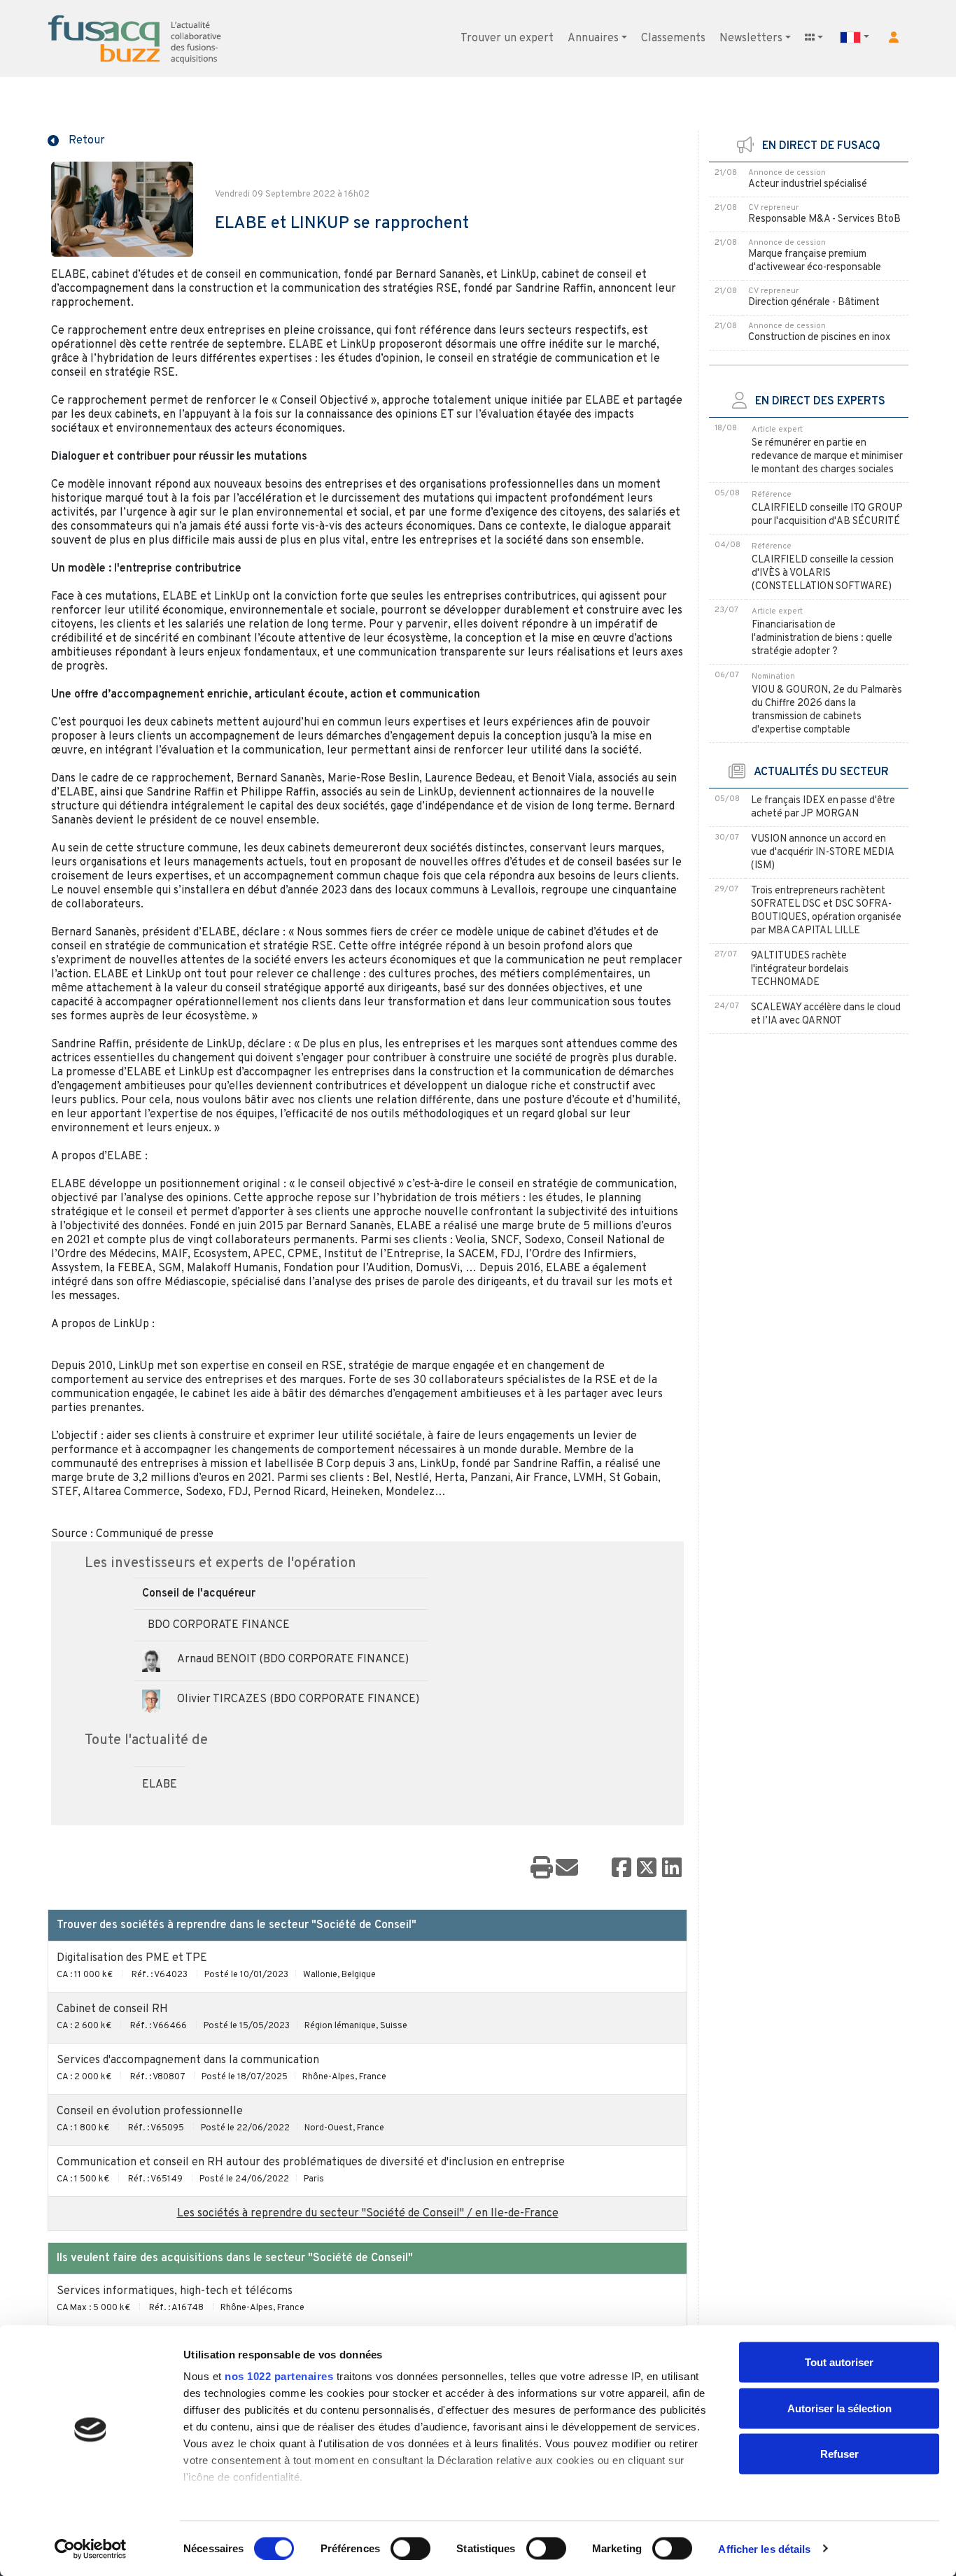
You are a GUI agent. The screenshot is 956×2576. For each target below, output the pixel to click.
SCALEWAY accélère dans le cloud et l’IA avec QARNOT (826, 1014)
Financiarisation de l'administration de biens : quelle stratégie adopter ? (822, 638)
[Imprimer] (542, 1869)
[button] (894, 37)
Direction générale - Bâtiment (814, 303)
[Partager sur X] (647, 1869)
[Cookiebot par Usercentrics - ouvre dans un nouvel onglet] (91, 2549)
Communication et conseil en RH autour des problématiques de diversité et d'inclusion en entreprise (311, 2163)
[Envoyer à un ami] (567, 1869)
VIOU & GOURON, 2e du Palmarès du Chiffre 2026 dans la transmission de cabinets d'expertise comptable (827, 710)
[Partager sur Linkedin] (672, 1869)
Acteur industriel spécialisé (808, 184)
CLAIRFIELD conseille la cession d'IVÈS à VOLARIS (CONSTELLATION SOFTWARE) (823, 573)
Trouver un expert (507, 38)
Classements (673, 38)
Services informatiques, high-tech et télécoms (175, 2291)
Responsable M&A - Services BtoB (824, 219)
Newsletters (751, 38)
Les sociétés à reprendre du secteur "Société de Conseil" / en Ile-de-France (368, 2214)
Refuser (839, 2454)
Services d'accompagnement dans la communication (188, 2060)
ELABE (160, 1785)
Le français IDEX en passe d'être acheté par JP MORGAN (823, 807)
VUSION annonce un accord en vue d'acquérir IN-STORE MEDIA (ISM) (822, 852)
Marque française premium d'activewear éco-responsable (815, 261)
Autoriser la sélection (839, 2408)
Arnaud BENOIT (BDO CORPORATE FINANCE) (293, 1659)
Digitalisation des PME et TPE (132, 1958)
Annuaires (593, 38)
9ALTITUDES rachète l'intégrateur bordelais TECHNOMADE (800, 969)
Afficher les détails (764, 2548)
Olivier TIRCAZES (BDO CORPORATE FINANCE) (298, 1699)
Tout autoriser (839, 2362)
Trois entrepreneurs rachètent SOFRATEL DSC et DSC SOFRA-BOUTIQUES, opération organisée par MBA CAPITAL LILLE (826, 911)
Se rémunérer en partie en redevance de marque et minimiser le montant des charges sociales (827, 457)
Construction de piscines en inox (819, 338)
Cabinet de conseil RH (112, 2009)
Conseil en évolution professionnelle (150, 2111)
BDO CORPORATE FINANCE (219, 1625)
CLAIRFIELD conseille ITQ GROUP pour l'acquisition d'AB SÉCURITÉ (827, 515)
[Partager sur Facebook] (621, 1869)
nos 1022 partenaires (279, 2376)
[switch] (410, 2548)
